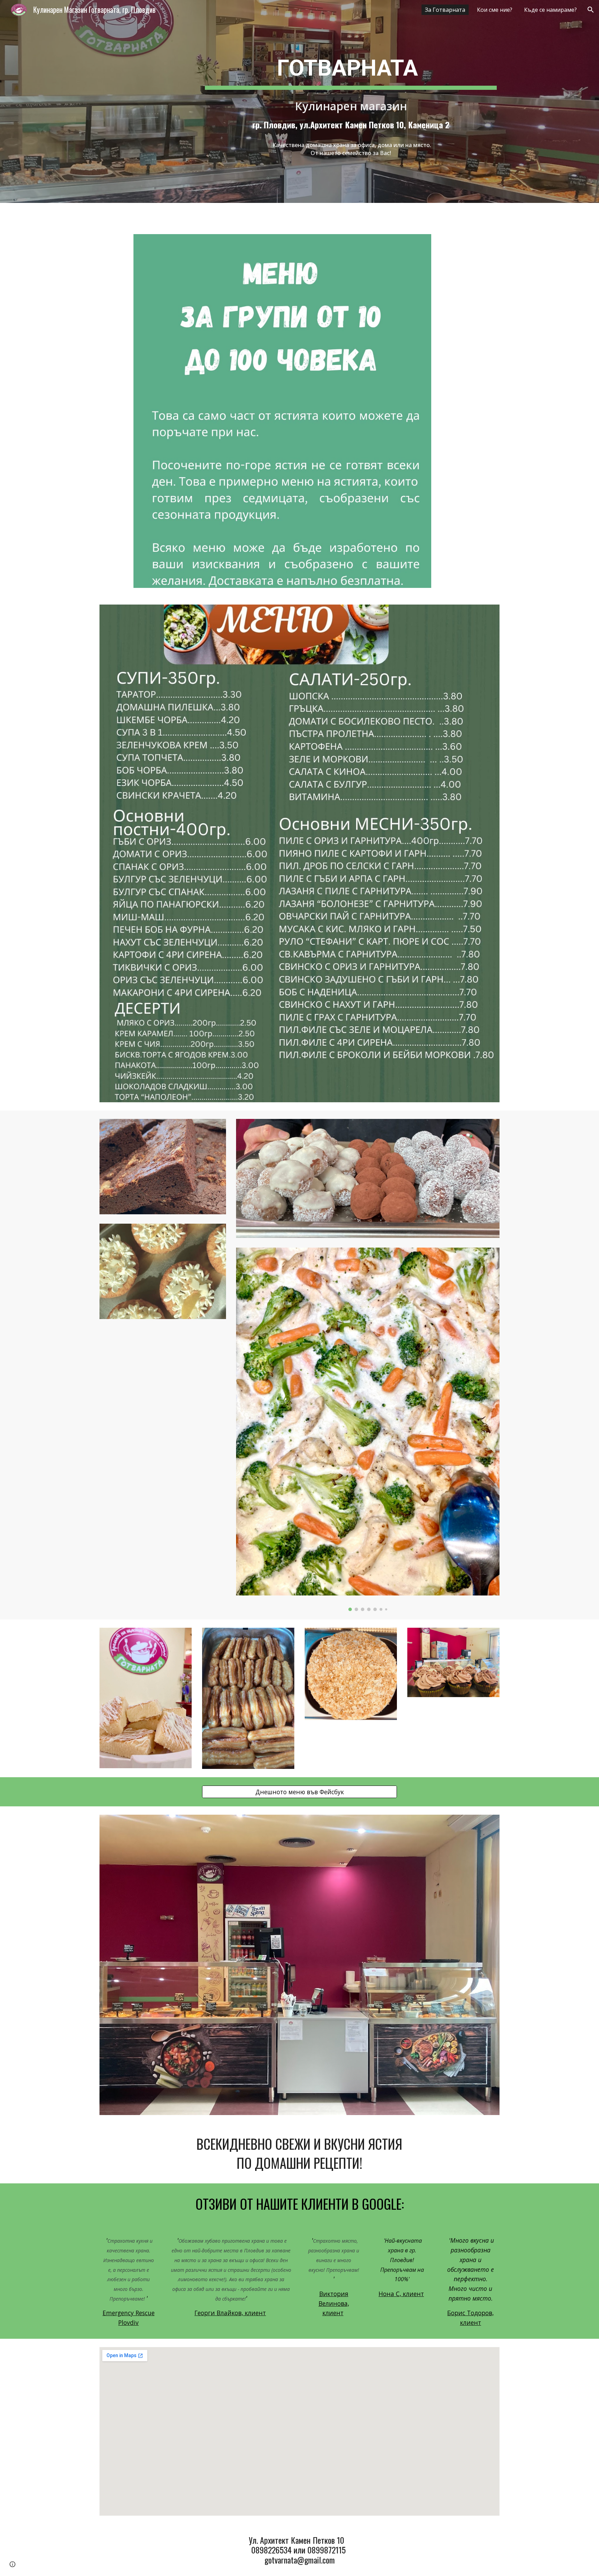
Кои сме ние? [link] (495, 10)
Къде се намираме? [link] (550, 10)
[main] (351, 68)
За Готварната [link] (445, 10)
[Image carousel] (368, 1429)
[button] (591, 10)
